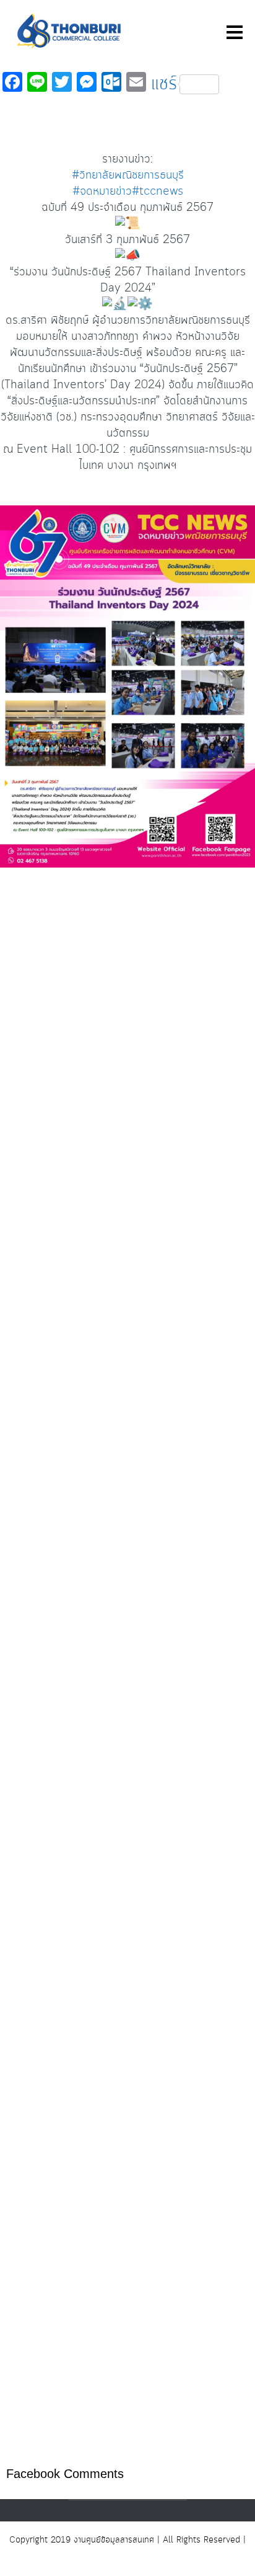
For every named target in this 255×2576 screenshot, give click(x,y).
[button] (127, 1622)
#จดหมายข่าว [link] (102, 192)
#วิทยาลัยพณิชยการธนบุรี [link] (128, 175)
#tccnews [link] (158, 192)
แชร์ (164, 84)
